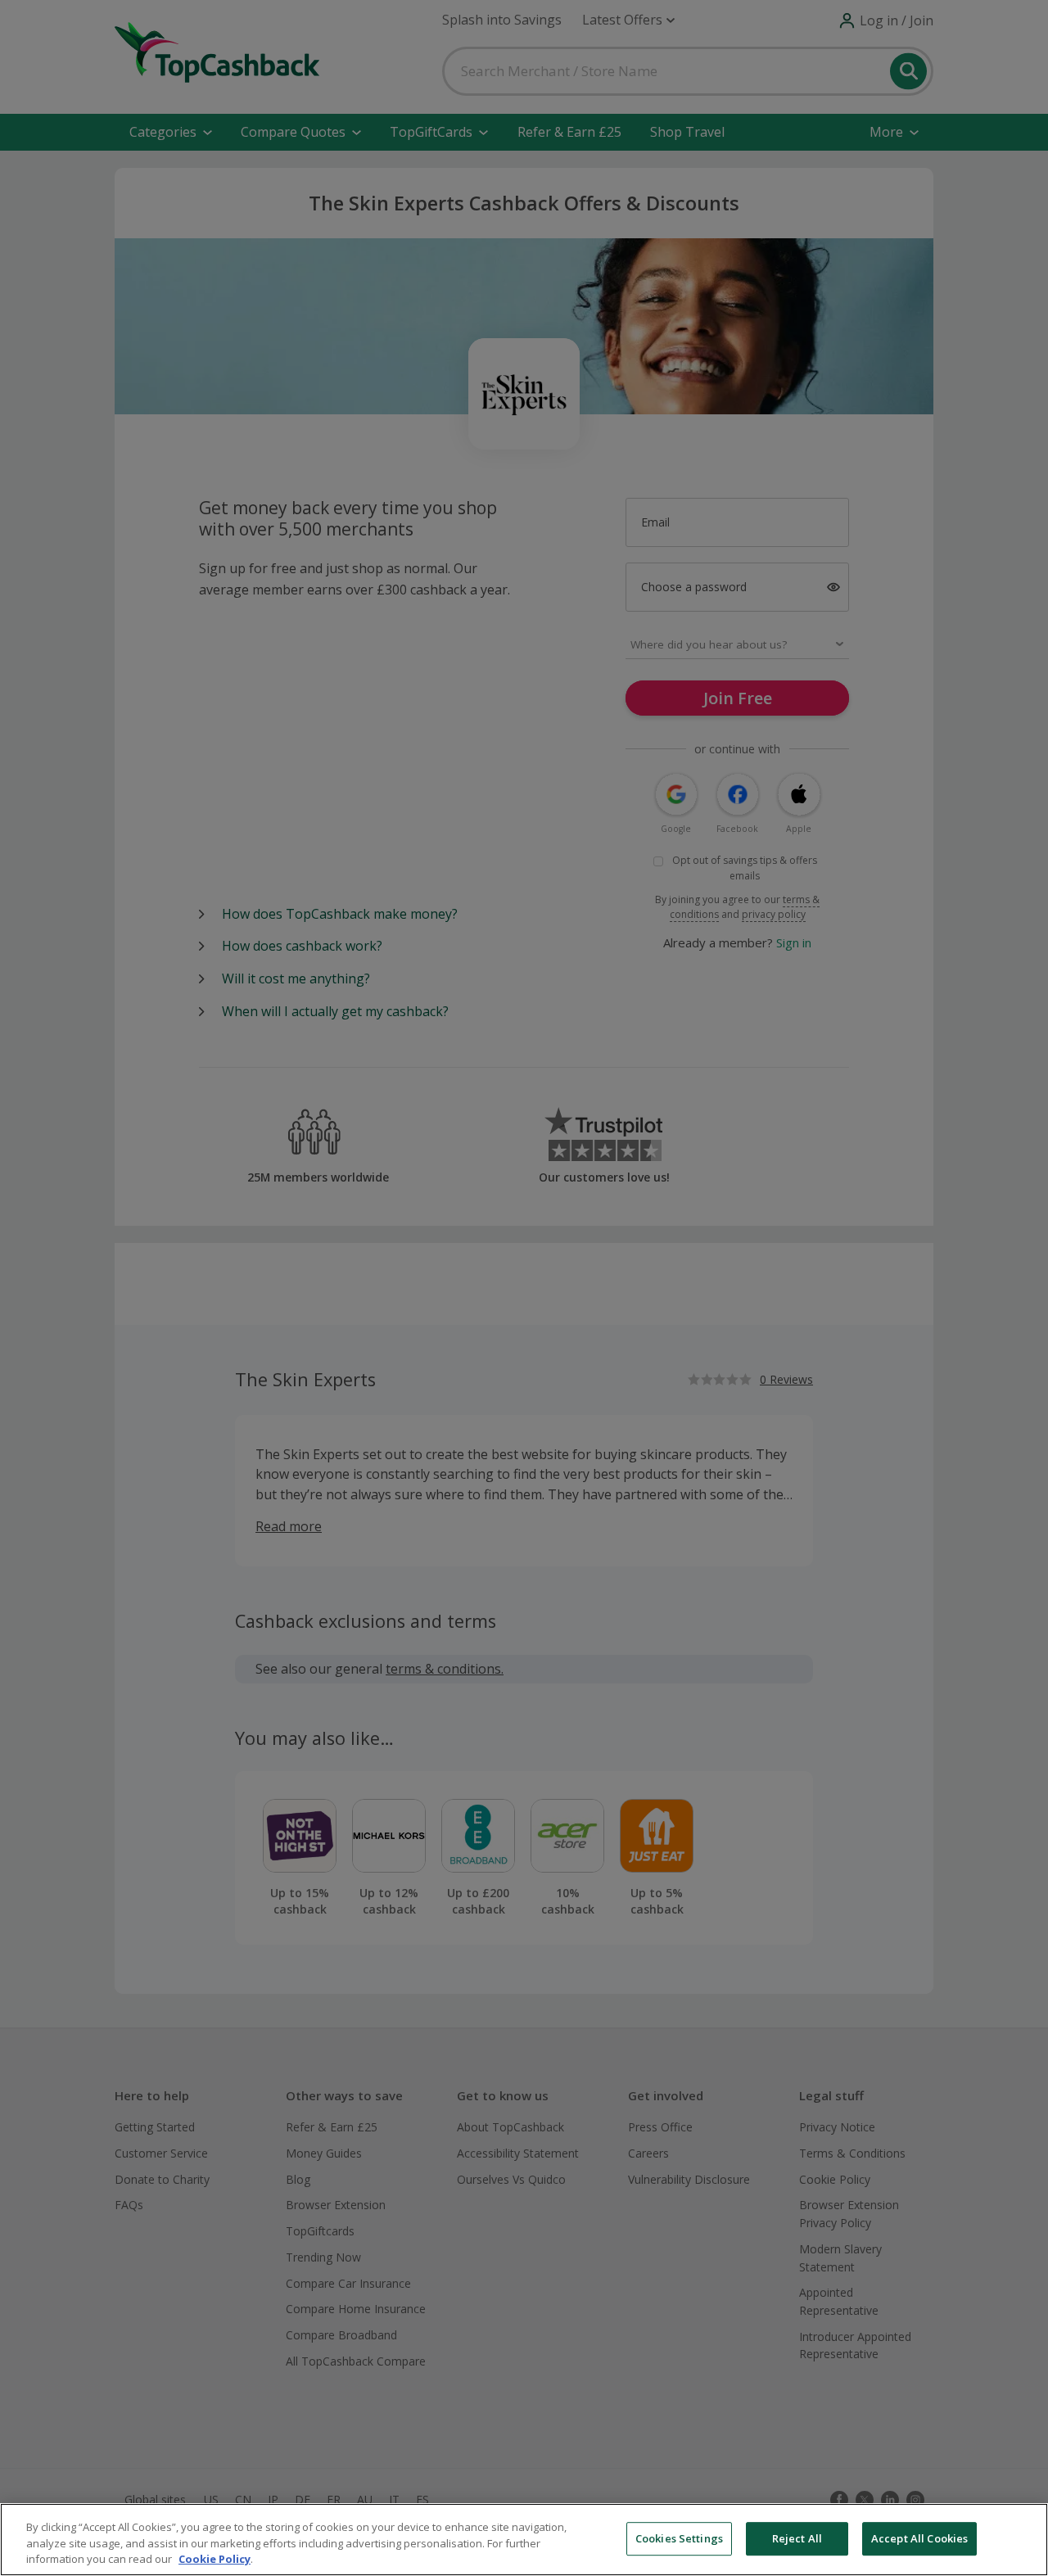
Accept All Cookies (919, 2538)
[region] (524, 2540)
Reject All (797, 2538)
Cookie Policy (215, 2559)
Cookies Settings (679, 2538)
